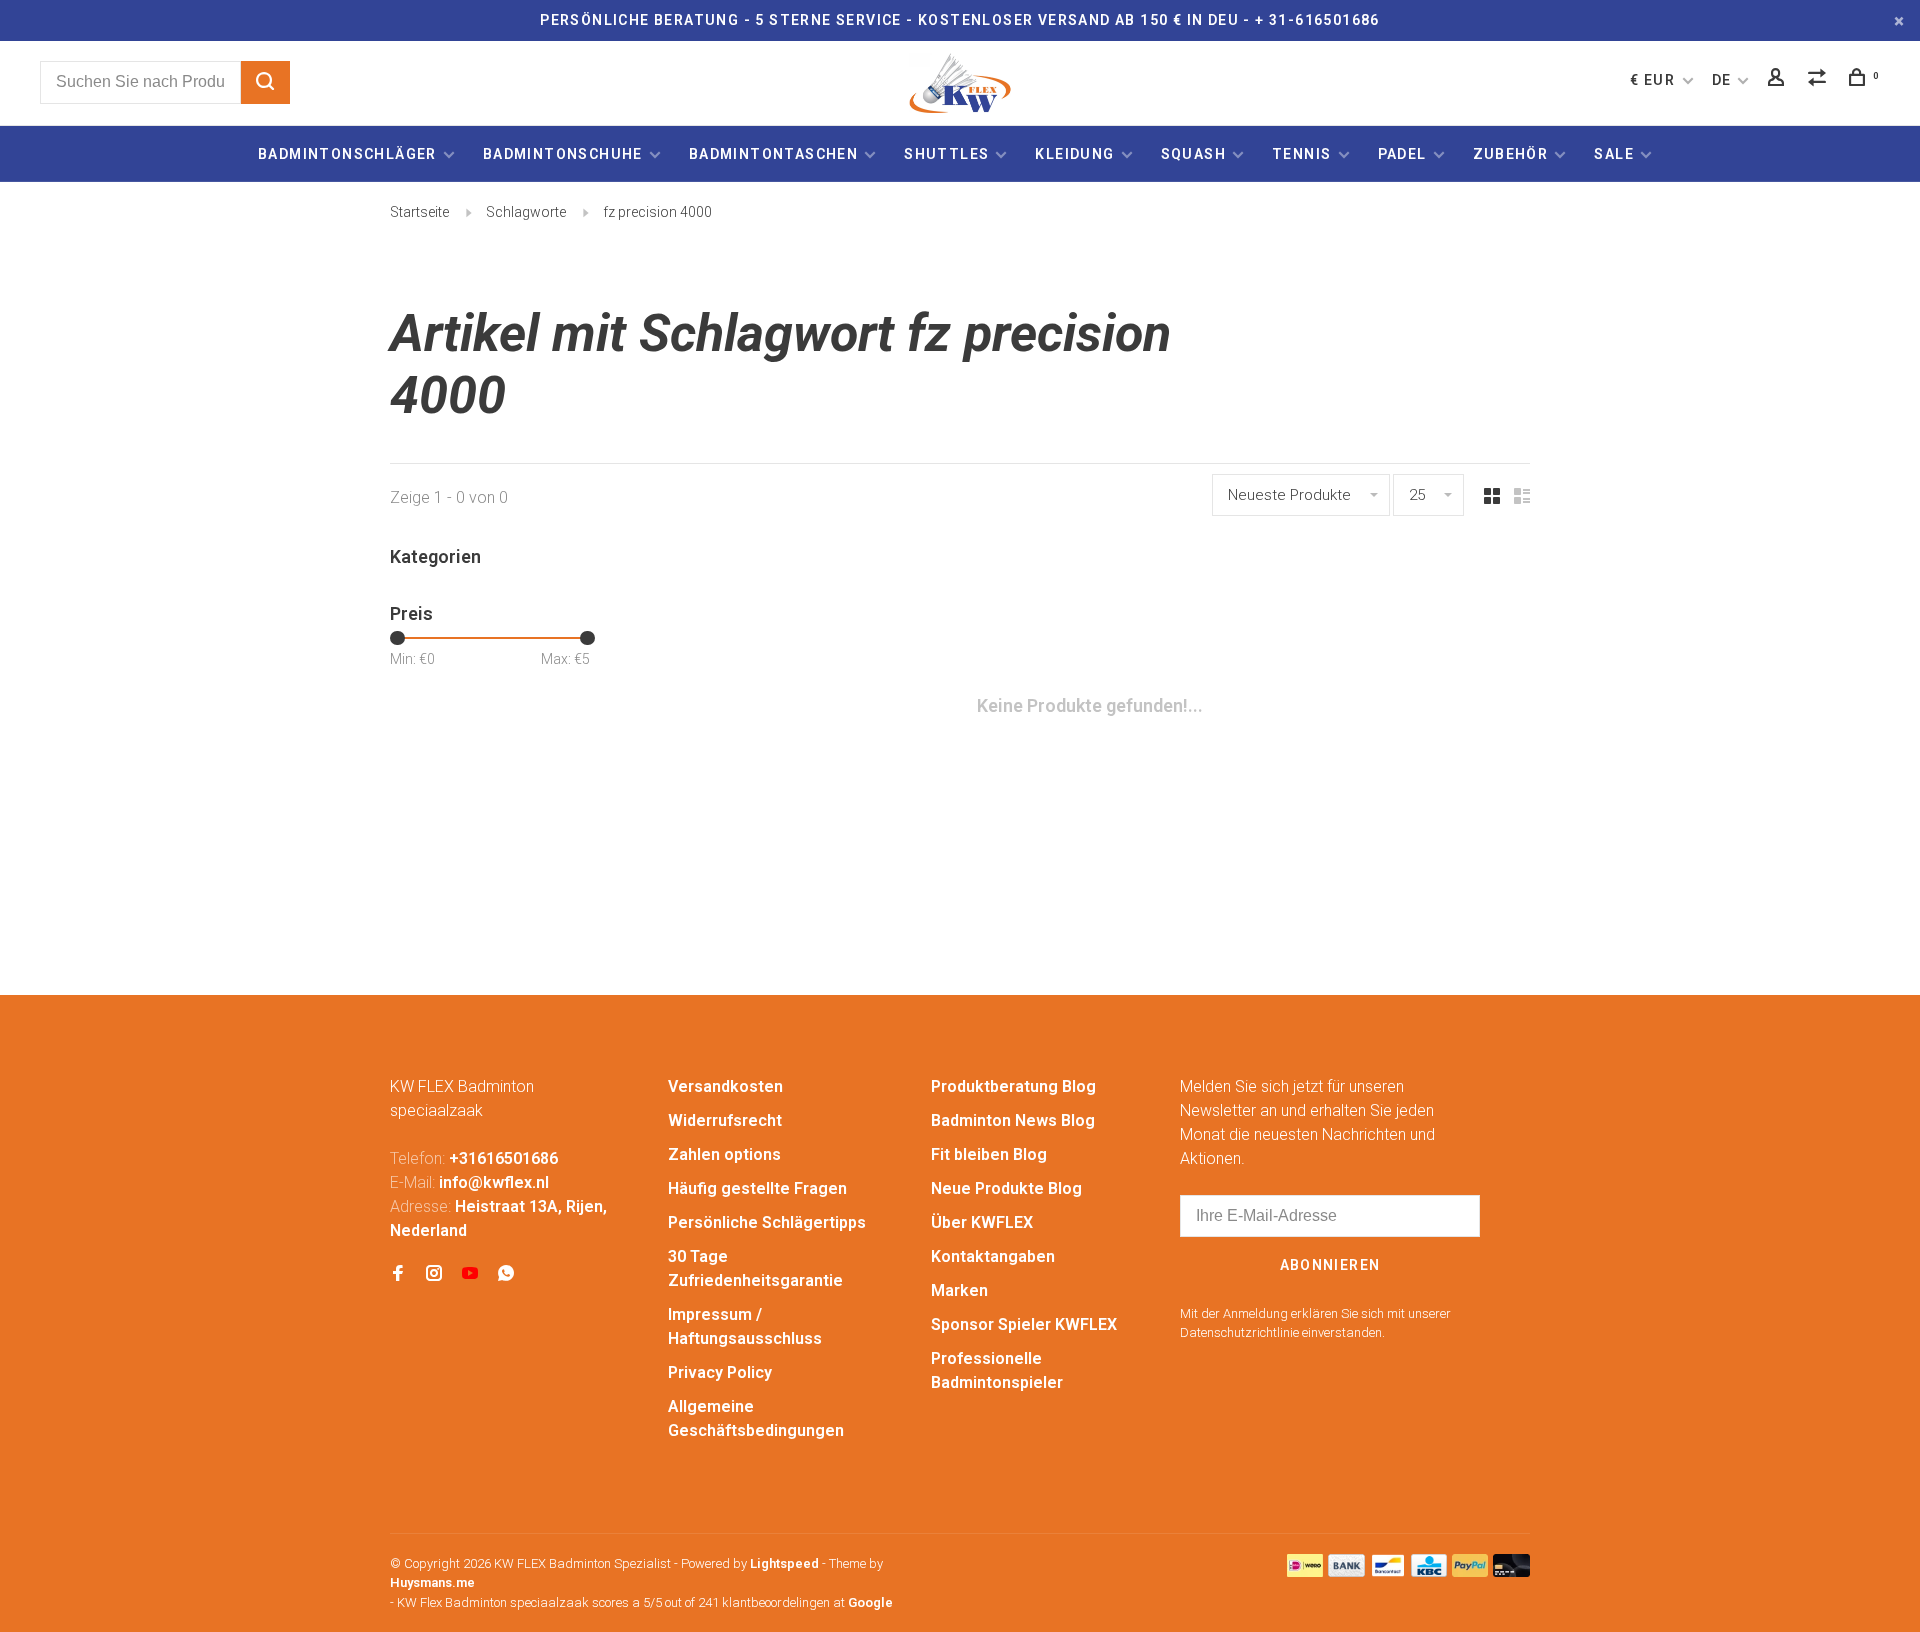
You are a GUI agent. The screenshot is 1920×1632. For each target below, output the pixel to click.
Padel (1402, 154)
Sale (1614, 154)
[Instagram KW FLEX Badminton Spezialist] (434, 1274)
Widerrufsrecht (725, 1120)
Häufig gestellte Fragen (757, 1188)
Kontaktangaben (993, 1256)
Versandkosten (725, 1086)
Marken (959, 1290)
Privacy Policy (720, 1372)
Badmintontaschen (773, 154)
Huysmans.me (432, 1582)
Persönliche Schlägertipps (767, 1222)
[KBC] (1429, 1571)
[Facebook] (398, 1274)
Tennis (1301, 154)
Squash (1193, 154)
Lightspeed (784, 1563)
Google (870, 1602)
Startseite (419, 212)
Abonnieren (1330, 1265)
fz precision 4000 (657, 212)
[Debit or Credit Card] (1511, 1571)
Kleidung (1074, 154)
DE (1722, 80)
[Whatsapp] (506, 1274)
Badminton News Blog (1013, 1120)
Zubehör (1511, 154)
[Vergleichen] (1820, 80)
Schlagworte (526, 212)
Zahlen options (724, 1154)
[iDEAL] (1305, 1571)
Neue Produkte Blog (1006, 1188)
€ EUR (1654, 80)
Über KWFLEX (982, 1222)
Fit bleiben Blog (989, 1154)
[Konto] (1779, 80)
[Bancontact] (1388, 1571)
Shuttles (946, 154)
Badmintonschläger (347, 154)
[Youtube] (470, 1274)
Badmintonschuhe (563, 154)
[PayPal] (1470, 1571)
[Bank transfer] (1346, 1571)
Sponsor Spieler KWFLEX (1024, 1324)
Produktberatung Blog (1013, 1086)
